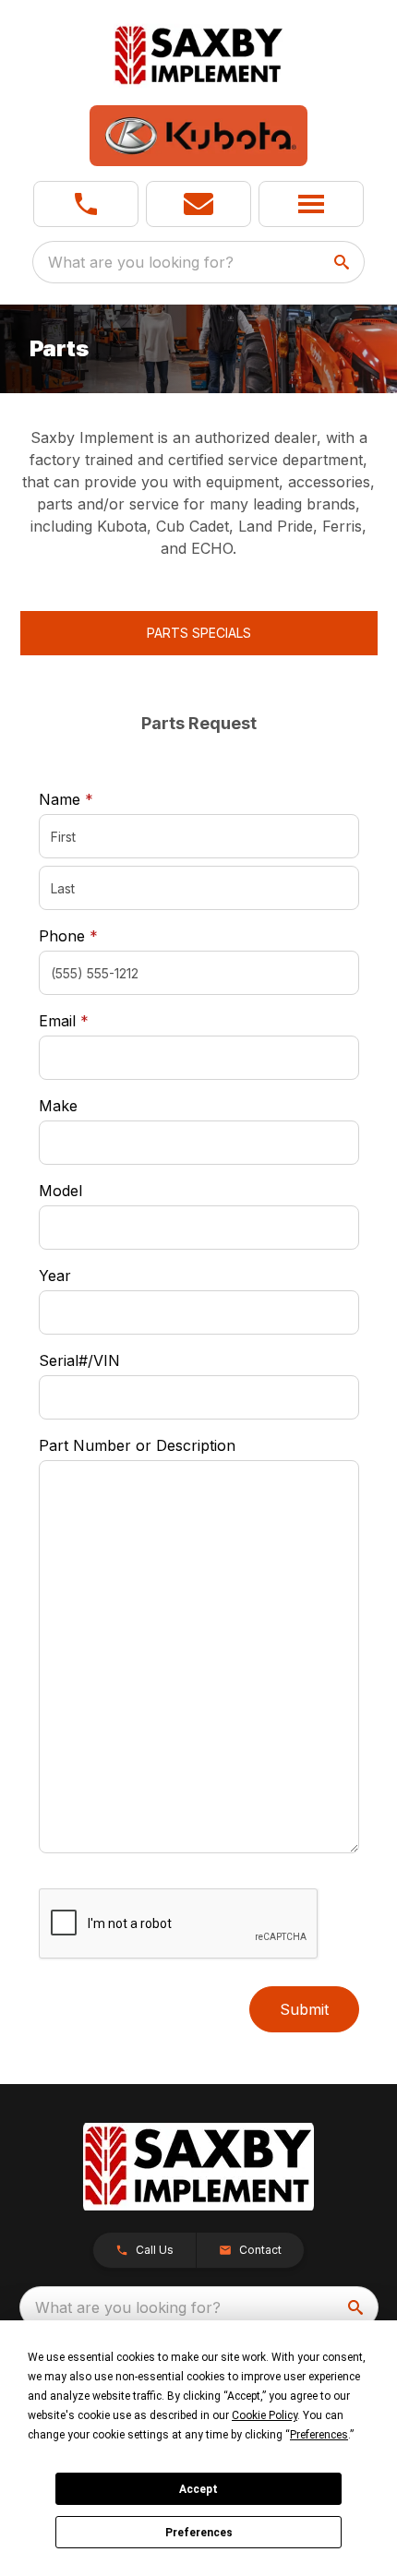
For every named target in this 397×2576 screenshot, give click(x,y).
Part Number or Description (137, 1445)
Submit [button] (304, 2009)
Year (55, 1276)
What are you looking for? (141, 262)
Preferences (199, 2533)
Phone (68, 936)
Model (60, 1191)
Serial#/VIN (79, 1360)
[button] (86, 204)
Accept (198, 2489)
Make (58, 1106)
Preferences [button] (319, 2435)
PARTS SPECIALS (199, 633)
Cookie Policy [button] (265, 2415)
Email (92, 1020)
